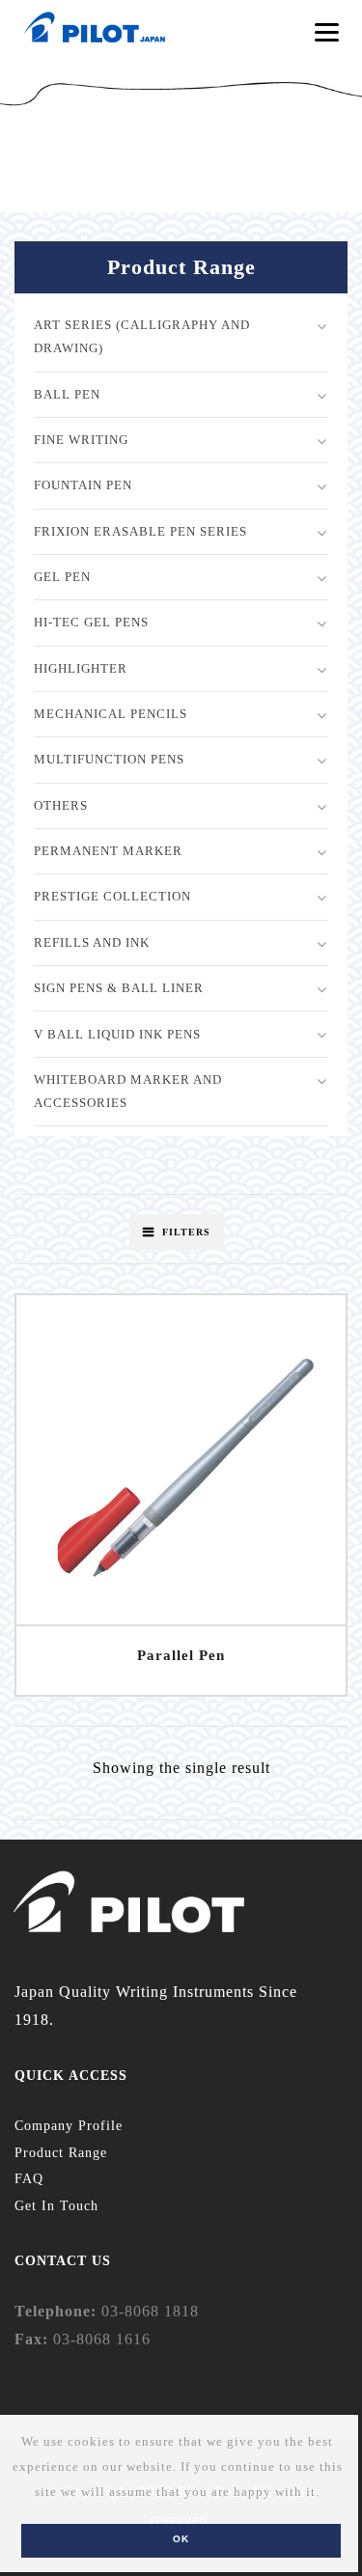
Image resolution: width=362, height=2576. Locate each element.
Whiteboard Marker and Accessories (128, 1091)
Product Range (61, 2153)
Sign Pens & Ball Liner (119, 988)
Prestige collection (112, 896)
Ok (181, 2539)
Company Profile (69, 2126)
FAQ (29, 2179)
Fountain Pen (83, 485)
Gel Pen (62, 577)
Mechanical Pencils (111, 714)
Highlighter (81, 668)
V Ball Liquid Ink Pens (117, 1034)
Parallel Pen (181, 1655)
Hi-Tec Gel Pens (91, 622)
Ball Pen (67, 394)
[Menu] (327, 31)
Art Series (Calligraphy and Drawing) (142, 336)
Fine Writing (81, 440)
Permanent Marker (108, 851)
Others (61, 805)
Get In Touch (56, 2206)
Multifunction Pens (109, 759)
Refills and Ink (92, 942)
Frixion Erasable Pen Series (140, 531)
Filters (186, 1232)
